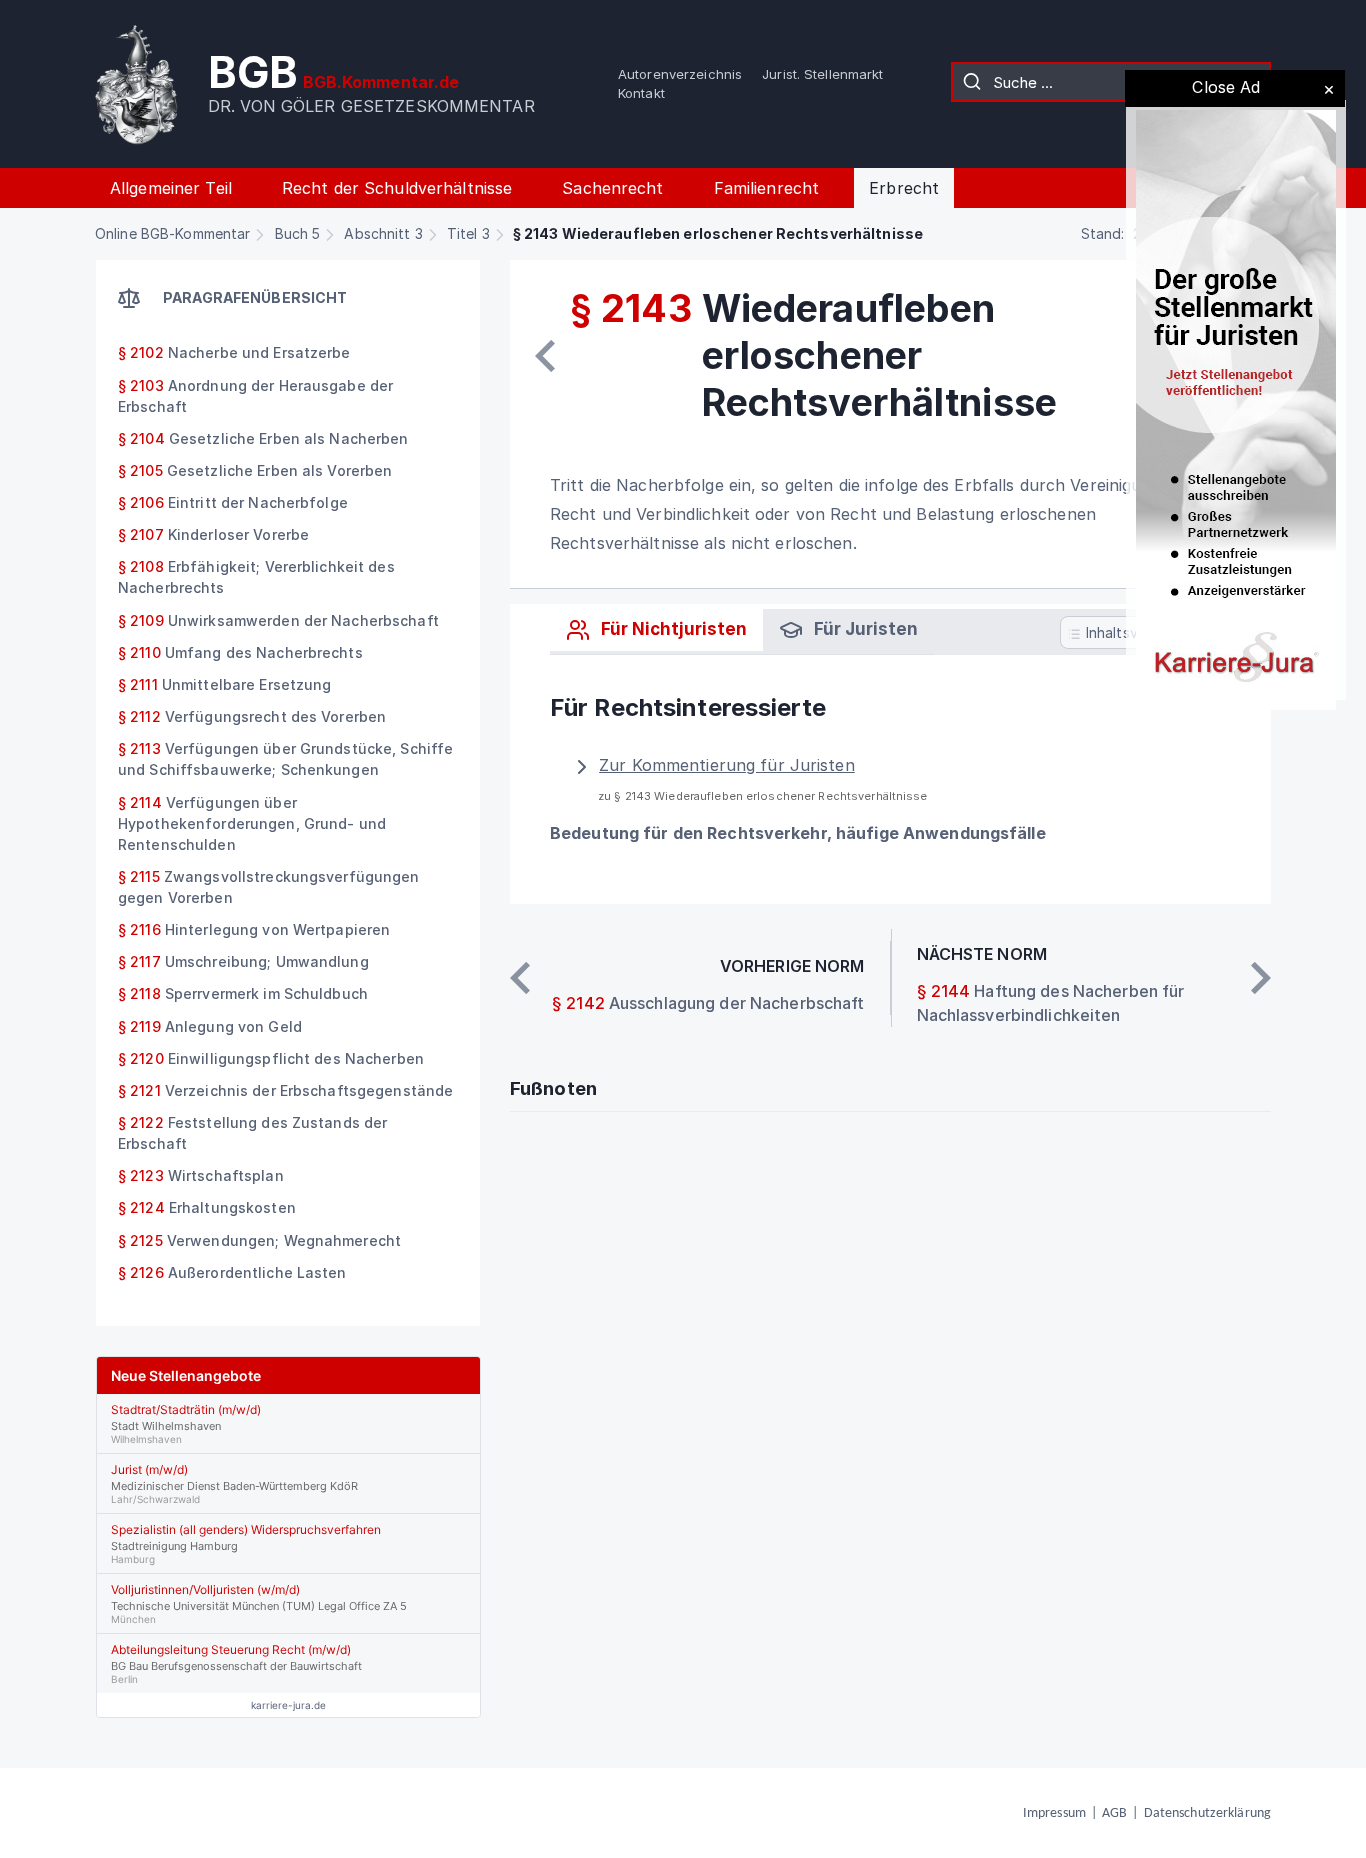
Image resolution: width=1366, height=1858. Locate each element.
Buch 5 (298, 233)
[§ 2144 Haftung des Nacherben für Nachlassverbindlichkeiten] (1261, 978)
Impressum (1054, 1813)
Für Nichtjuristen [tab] (672, 629)
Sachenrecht (612, 188)
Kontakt (641, 93)
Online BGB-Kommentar (172, 233)
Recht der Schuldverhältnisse (397, 188)
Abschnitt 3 (383, 233)
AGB (1114, 1813)
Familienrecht (767, 188)
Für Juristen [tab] (864, 629)
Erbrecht (904, 188)
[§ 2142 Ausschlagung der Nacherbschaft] (545, 356)
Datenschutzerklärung (1207, 1813)
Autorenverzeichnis (680, 74)
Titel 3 (468, 233)
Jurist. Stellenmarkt (822, 74)
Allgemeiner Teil (171, 188)
